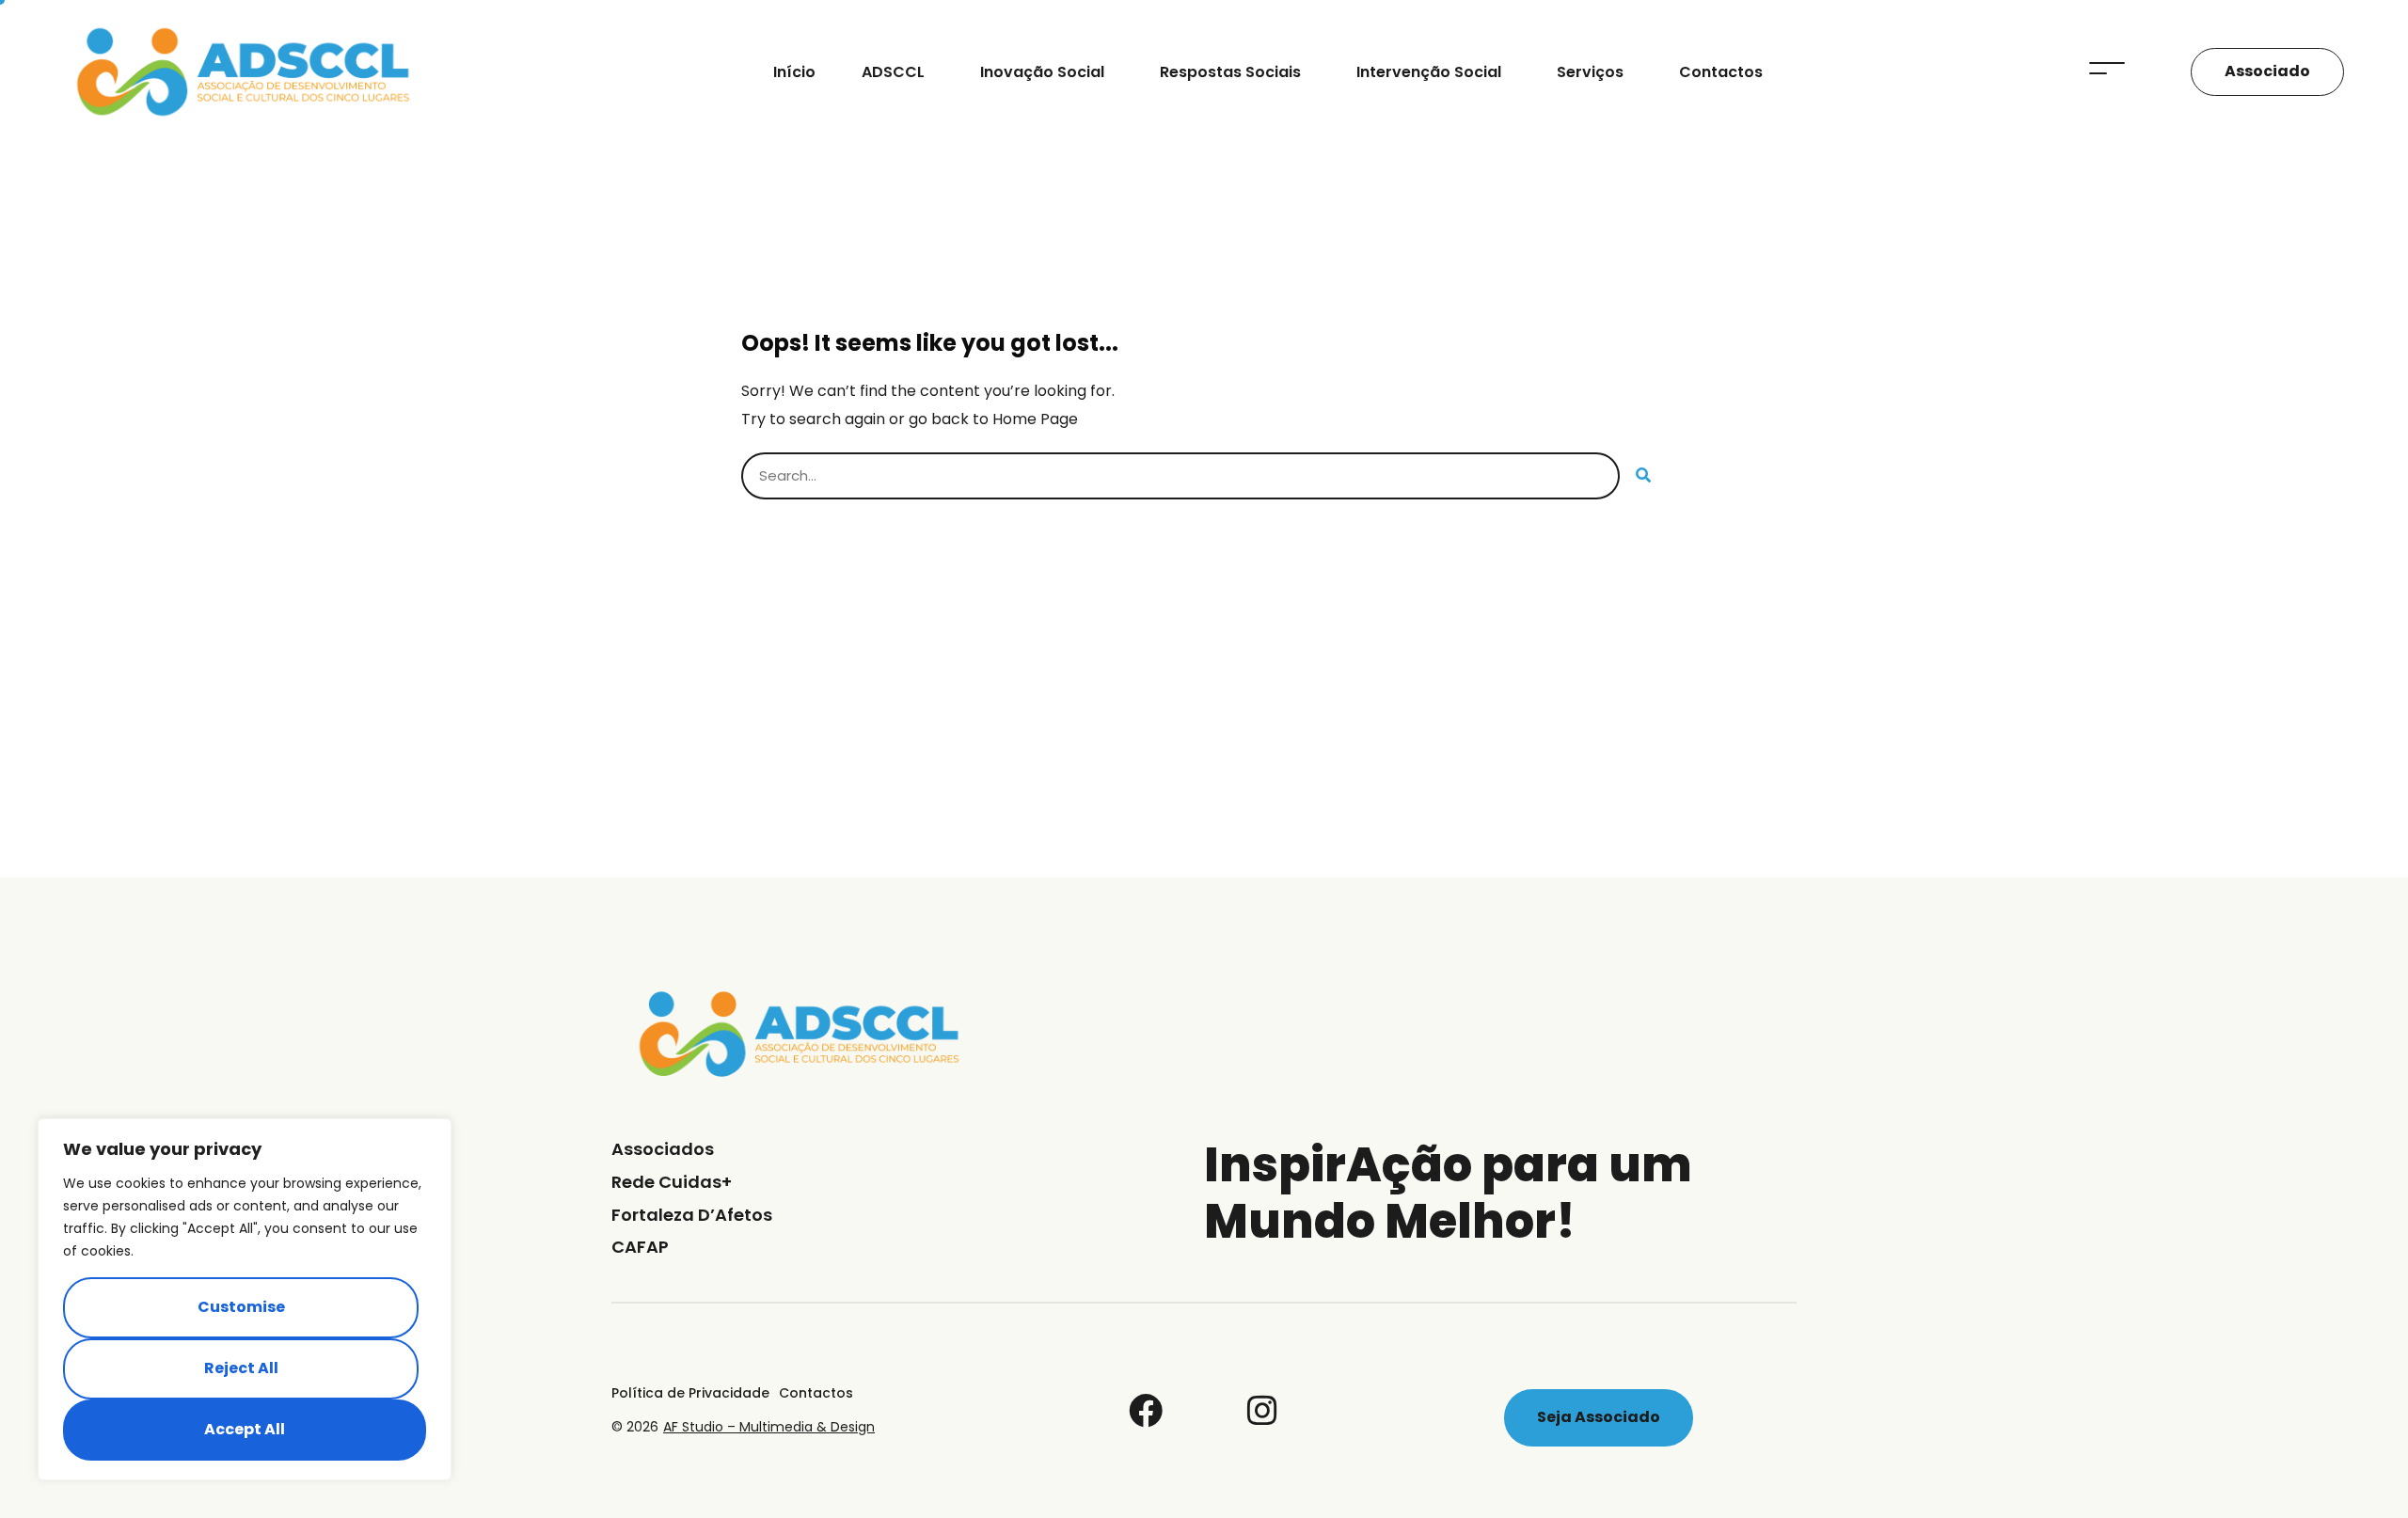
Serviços (1590, 72)
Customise (241, 1307)
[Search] (1643, 476)
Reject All (241, 1368)
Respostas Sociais (1230, 72)
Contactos (1721, 72)
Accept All (245, 1429)
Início (794, 72)
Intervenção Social (1429, 72)
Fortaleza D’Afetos (692, 1215)
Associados (663, 1149)
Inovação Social (1042, 72)
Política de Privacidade (690, 1393)
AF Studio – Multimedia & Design (769, 1427)
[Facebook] (1146, 1411)
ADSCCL (893, 72)
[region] (245, 1299)
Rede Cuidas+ (672, 1182)
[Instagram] (1262, 1411)
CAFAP (640, 1247)
